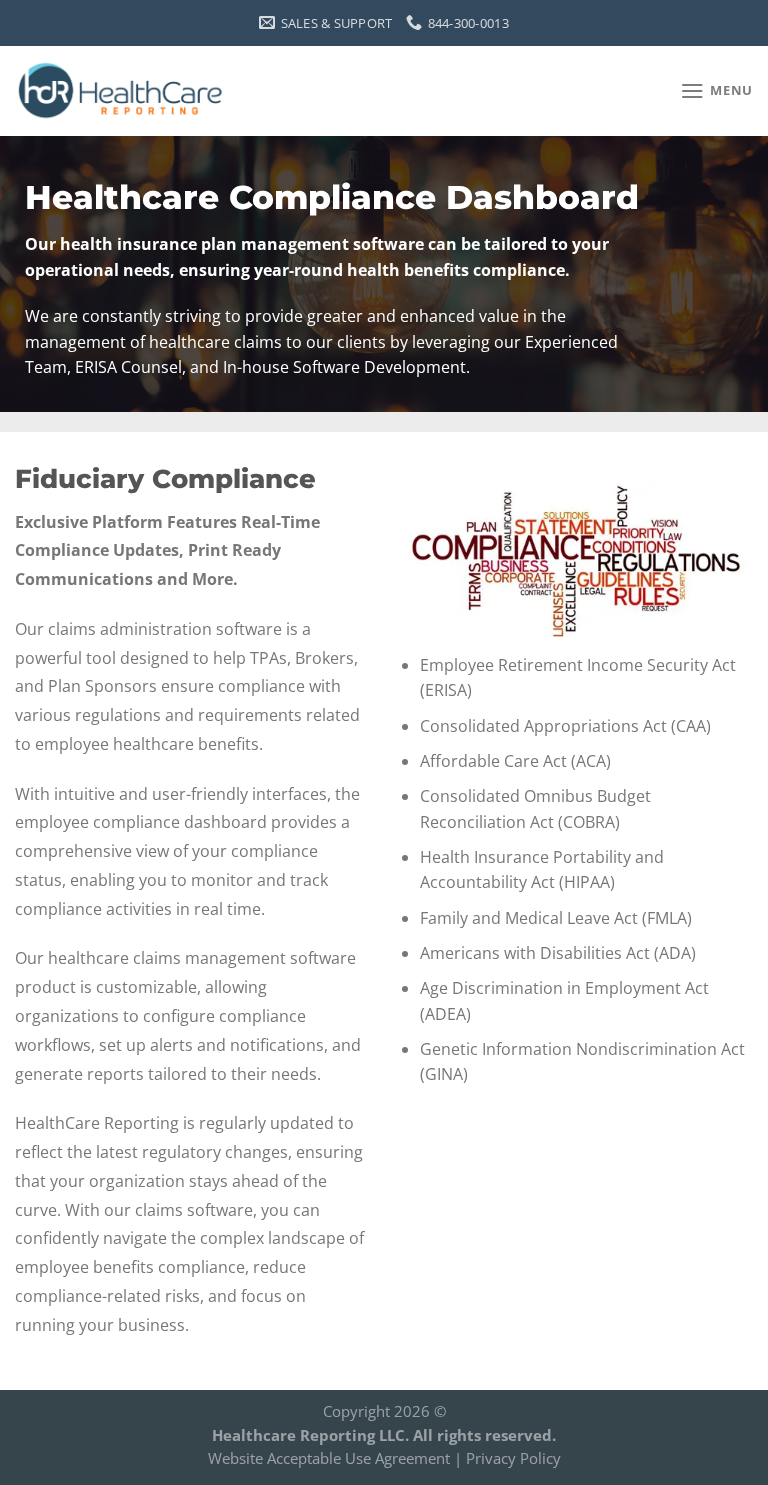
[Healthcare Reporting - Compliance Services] (122, 90)
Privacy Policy (513, 1458)
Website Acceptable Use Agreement (329, 1458)
